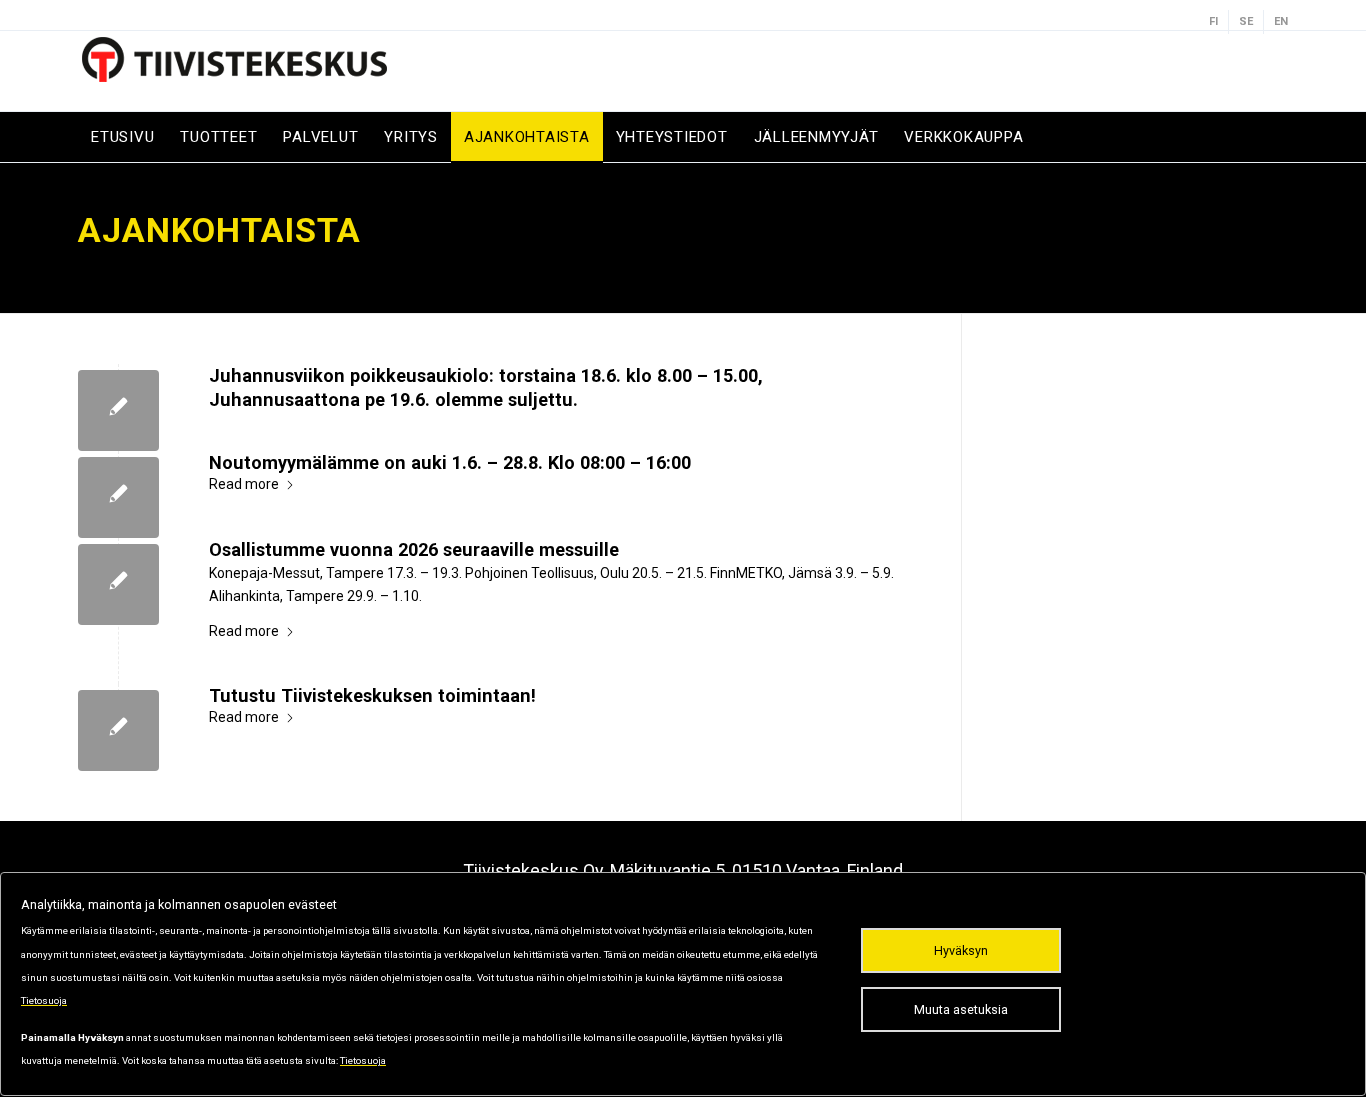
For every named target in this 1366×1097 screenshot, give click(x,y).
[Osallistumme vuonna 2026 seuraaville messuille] (118, 584)
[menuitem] (1214, 22)
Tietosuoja (44, 1000)
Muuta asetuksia (961, 1009)
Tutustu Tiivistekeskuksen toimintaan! (372, 695)
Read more (244, 484)
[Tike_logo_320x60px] (238, 71)
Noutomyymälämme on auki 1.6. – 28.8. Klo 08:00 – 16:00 (450, 462)
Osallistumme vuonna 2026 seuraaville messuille (414, 549)
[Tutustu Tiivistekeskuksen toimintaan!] (118, 730)
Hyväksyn (961, 950)
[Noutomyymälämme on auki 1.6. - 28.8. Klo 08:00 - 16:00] (118, 497)
